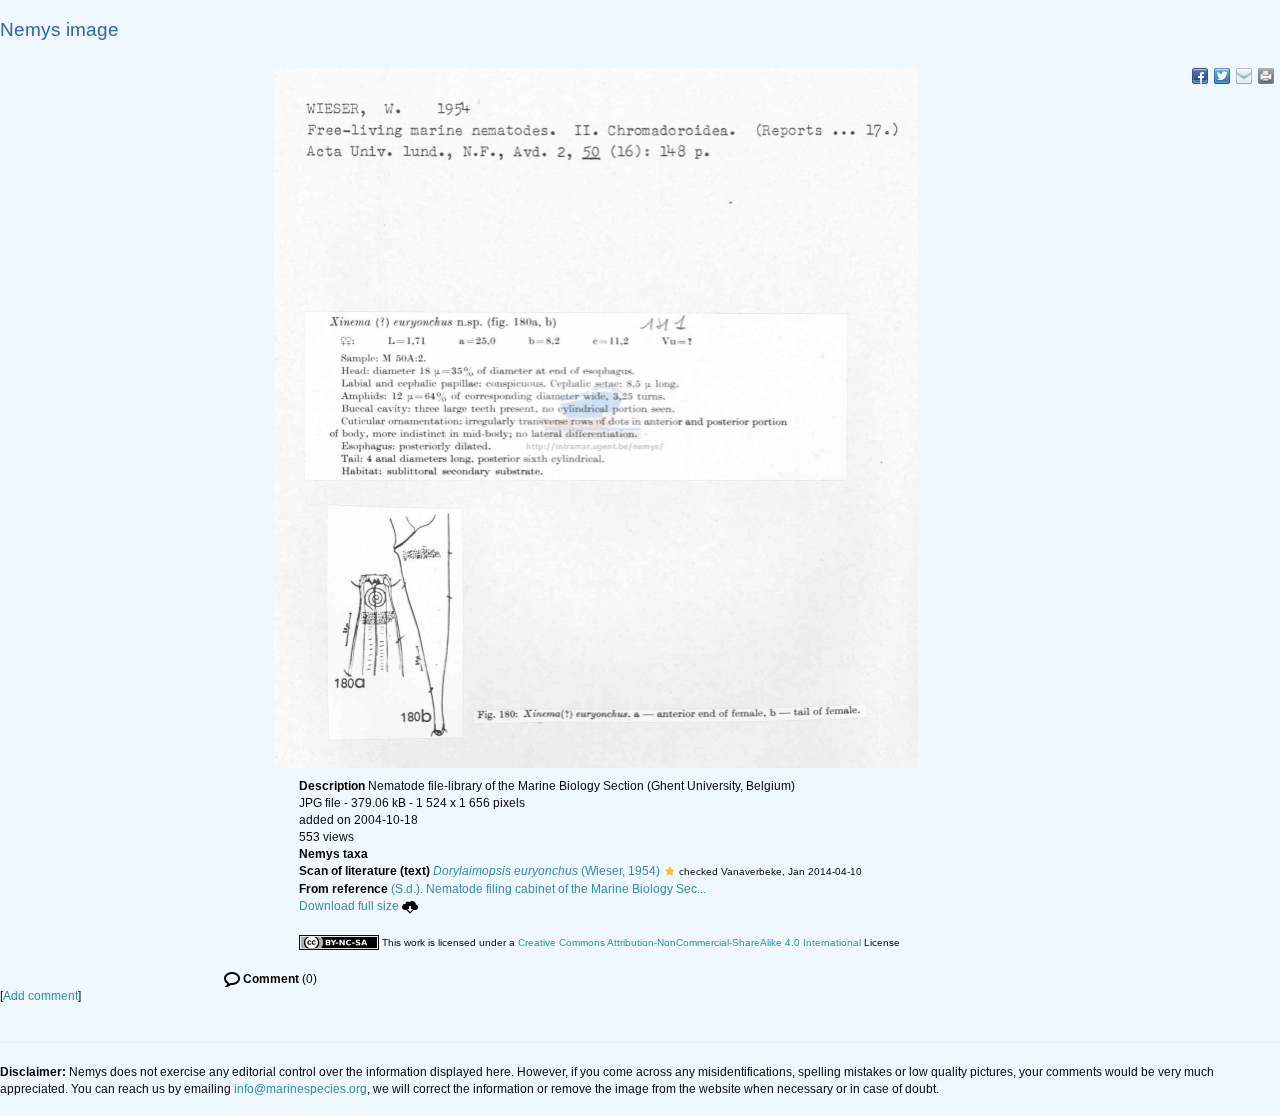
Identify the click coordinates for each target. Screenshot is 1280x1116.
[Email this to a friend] (1266, 76)
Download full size (349, 906)
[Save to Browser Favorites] (1244, 76)
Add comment (40, 996)
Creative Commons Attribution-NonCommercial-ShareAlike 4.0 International (689, 942)
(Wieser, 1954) (546, 871)
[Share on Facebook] (1200, 76)
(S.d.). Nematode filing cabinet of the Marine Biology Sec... (548, 889)
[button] (669, 871)
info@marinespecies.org (300, 1089)
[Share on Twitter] (1222, 76)
